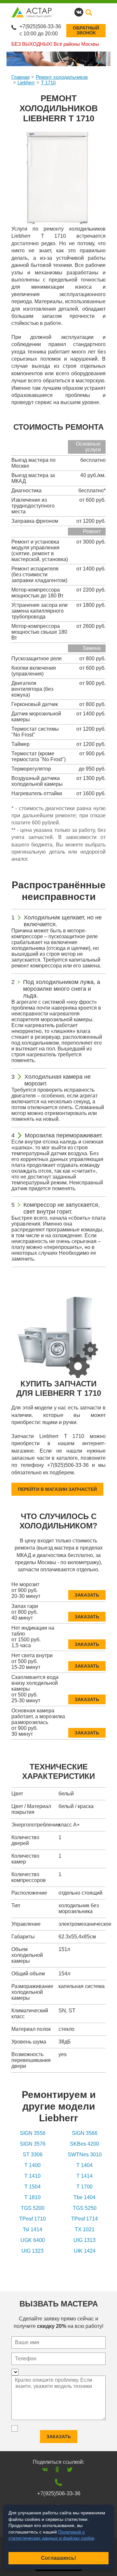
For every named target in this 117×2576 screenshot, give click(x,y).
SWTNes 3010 (85, 2155)
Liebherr (26, 83)
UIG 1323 (32, 2251)
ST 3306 (33, 2155)
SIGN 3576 (33, 2144)
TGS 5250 (85, 2208)
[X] (70, 2469)
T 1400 (32, 2165)
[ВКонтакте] (45, 2469)
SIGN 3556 (33, 2133)
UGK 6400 (33, 2240)
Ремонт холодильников (62, 77)
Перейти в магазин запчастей (57, 1489)
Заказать (87, 1595)
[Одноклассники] (57, 2469)
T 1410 (32, 2176)
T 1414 (84, 2176)
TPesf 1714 (84, 2219)
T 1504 (32, 2187)
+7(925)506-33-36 (40, 26)
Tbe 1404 (84, 2197)
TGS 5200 (33, 2208)
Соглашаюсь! (58, 2558)
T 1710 (48, 83)
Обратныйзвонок (86, 30)
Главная (20, 77)
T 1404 (84, 2165)
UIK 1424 (85, 2251)
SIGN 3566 (85, 2133)
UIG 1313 (84, 2240)
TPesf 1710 (32, 2219)
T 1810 (32, 2197)
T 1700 (84, 2187)
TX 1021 (85, 2229)
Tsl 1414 (32, 2229)
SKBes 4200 (84, 2144)
